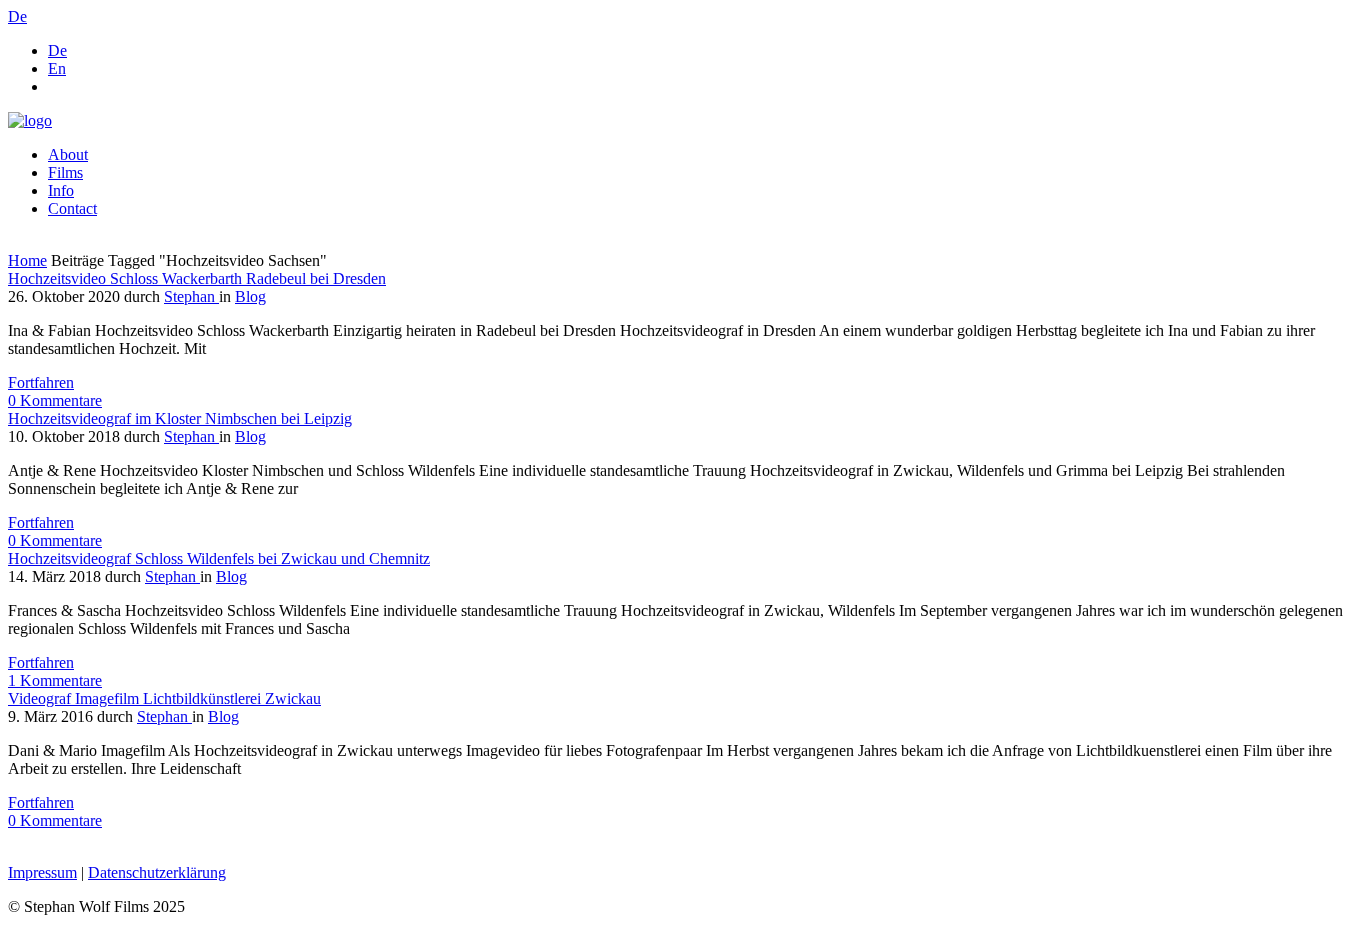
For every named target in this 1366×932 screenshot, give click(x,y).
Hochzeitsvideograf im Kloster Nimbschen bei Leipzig (180, 418)
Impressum (42, 872)
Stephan (191, 296)
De (57, 50)
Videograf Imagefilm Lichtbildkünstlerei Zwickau (164, 698)
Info (61, 190)
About (68, 154)
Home (27, 260)
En (57, 68)
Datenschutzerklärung (157, 872)
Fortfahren (41, 382)
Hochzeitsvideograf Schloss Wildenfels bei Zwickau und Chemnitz (219, 558)
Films (65, 172)
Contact (72, 208)
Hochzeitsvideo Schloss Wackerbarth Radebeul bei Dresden (197, 278)
